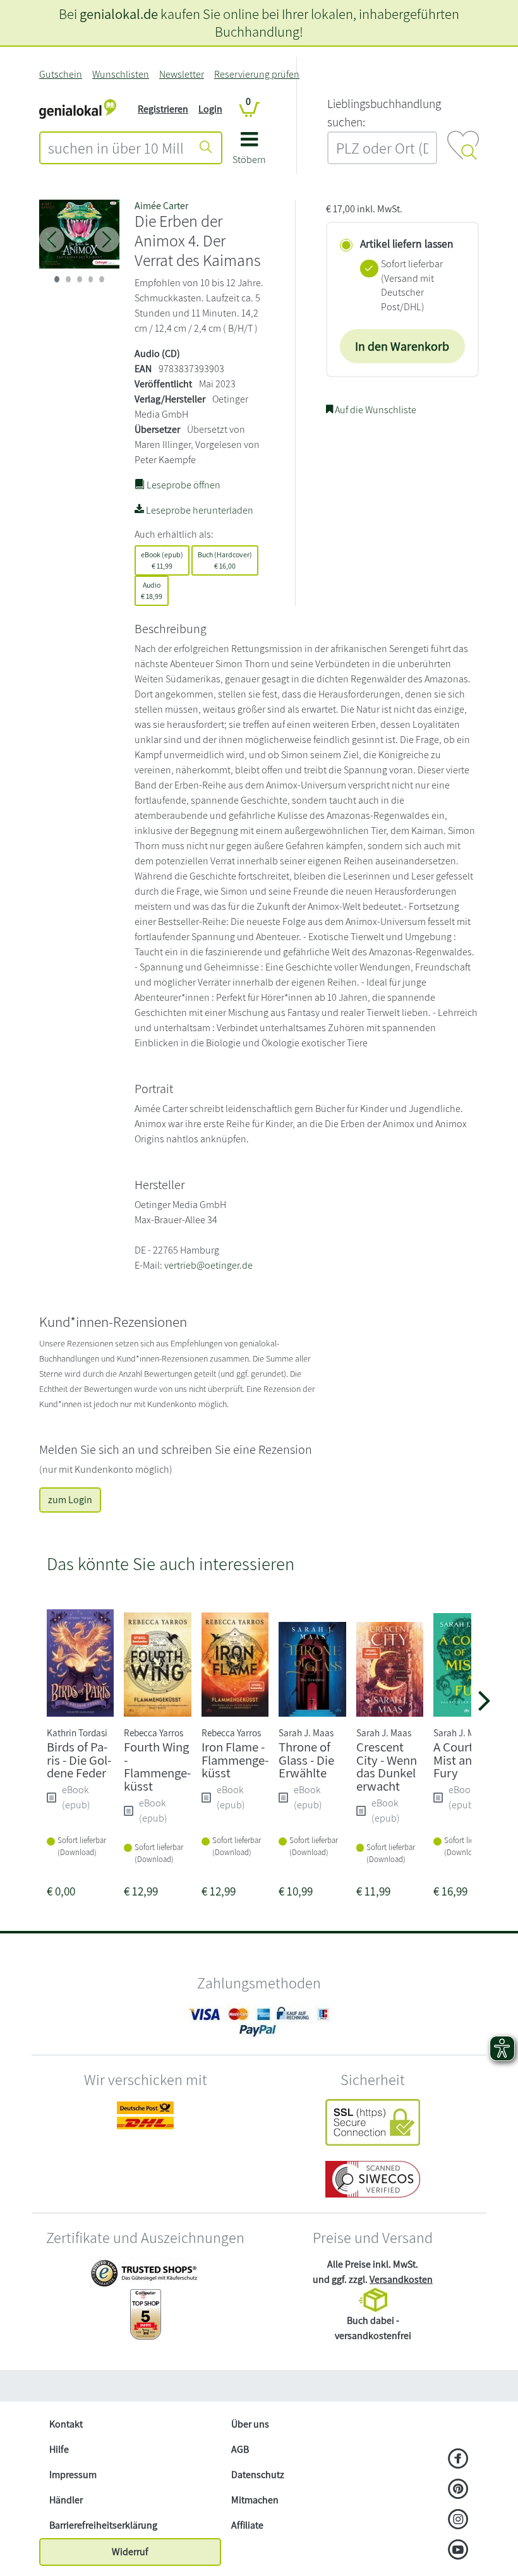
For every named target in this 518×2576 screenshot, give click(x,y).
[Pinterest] (458, 2490)
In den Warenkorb (402, 346)
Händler (66, 2500)
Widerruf (130, 2552)
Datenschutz (258, 2475)
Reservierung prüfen (257, 74)
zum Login (70, 1500)
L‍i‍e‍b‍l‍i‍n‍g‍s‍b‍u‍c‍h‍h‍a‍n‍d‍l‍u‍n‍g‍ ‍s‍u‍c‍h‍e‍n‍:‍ (384, 113)
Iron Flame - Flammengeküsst (235, 1760)
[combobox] (116, 148)
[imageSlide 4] (102, 279)
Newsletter (182, 74)
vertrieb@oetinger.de (208, 1265)
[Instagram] (458, 2520)
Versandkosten (401, 2279)
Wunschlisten (121, 74)
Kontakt (66, 2424)
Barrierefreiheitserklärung (103, 2525)
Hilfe (59, 2449)
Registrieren (163, 109)
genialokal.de (119, 14)
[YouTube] (458, 2551)
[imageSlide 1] (68, 279)
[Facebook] (458, 2460)
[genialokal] (78, 108)
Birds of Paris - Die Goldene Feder (79, 1760)
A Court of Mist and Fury (460, 1760)
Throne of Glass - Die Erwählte (306, 1760)
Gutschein (61, 74)
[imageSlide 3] (91, 279)
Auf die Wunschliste (375, 410)
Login (210, 109)
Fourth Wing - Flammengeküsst (157, 1766)
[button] (249, 153)
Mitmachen (255, 2500)
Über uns (250, 2424)
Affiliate (247, 2525)
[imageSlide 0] (57, 279)
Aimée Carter (161, 206)
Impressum (73, 2475)
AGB (240, 2449)
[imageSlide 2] (80, 279)
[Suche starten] (206, 148)
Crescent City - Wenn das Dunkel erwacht (387, 1766)
